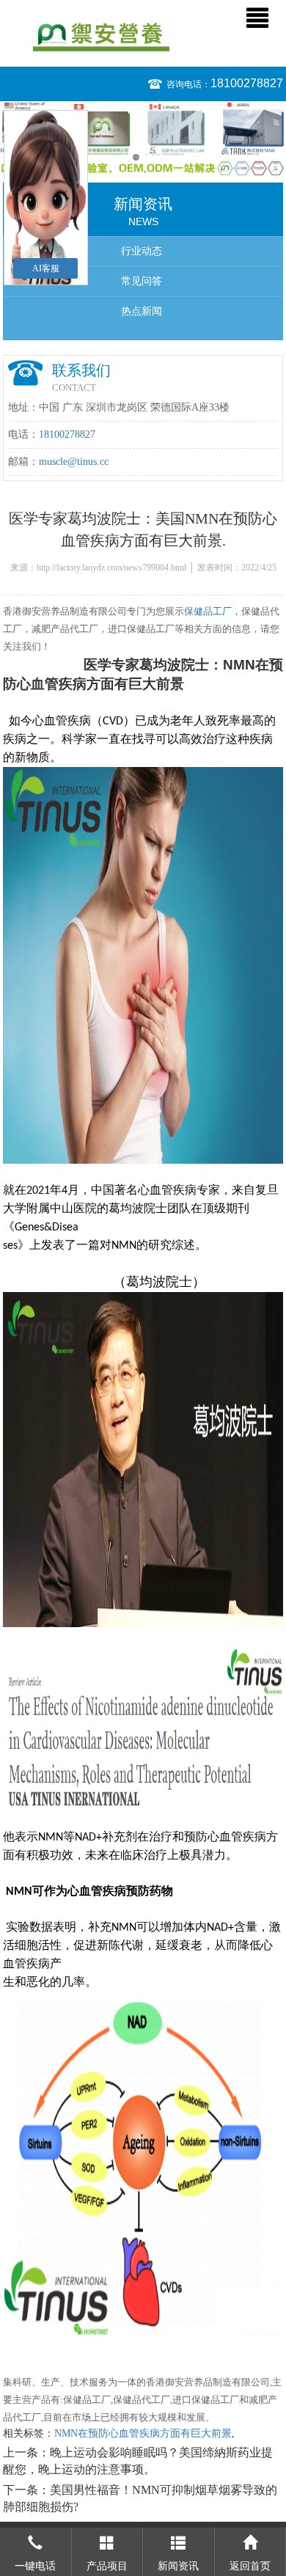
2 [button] (150, 157)
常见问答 (142, 281)
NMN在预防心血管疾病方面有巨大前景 (143, 2433)
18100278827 (247, 83)
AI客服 (46, 268)
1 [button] (136, 157)
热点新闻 (142, 311)
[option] (143, 139)
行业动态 (142, 251)
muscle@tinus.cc (74, 462)
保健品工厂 (208, 611)
